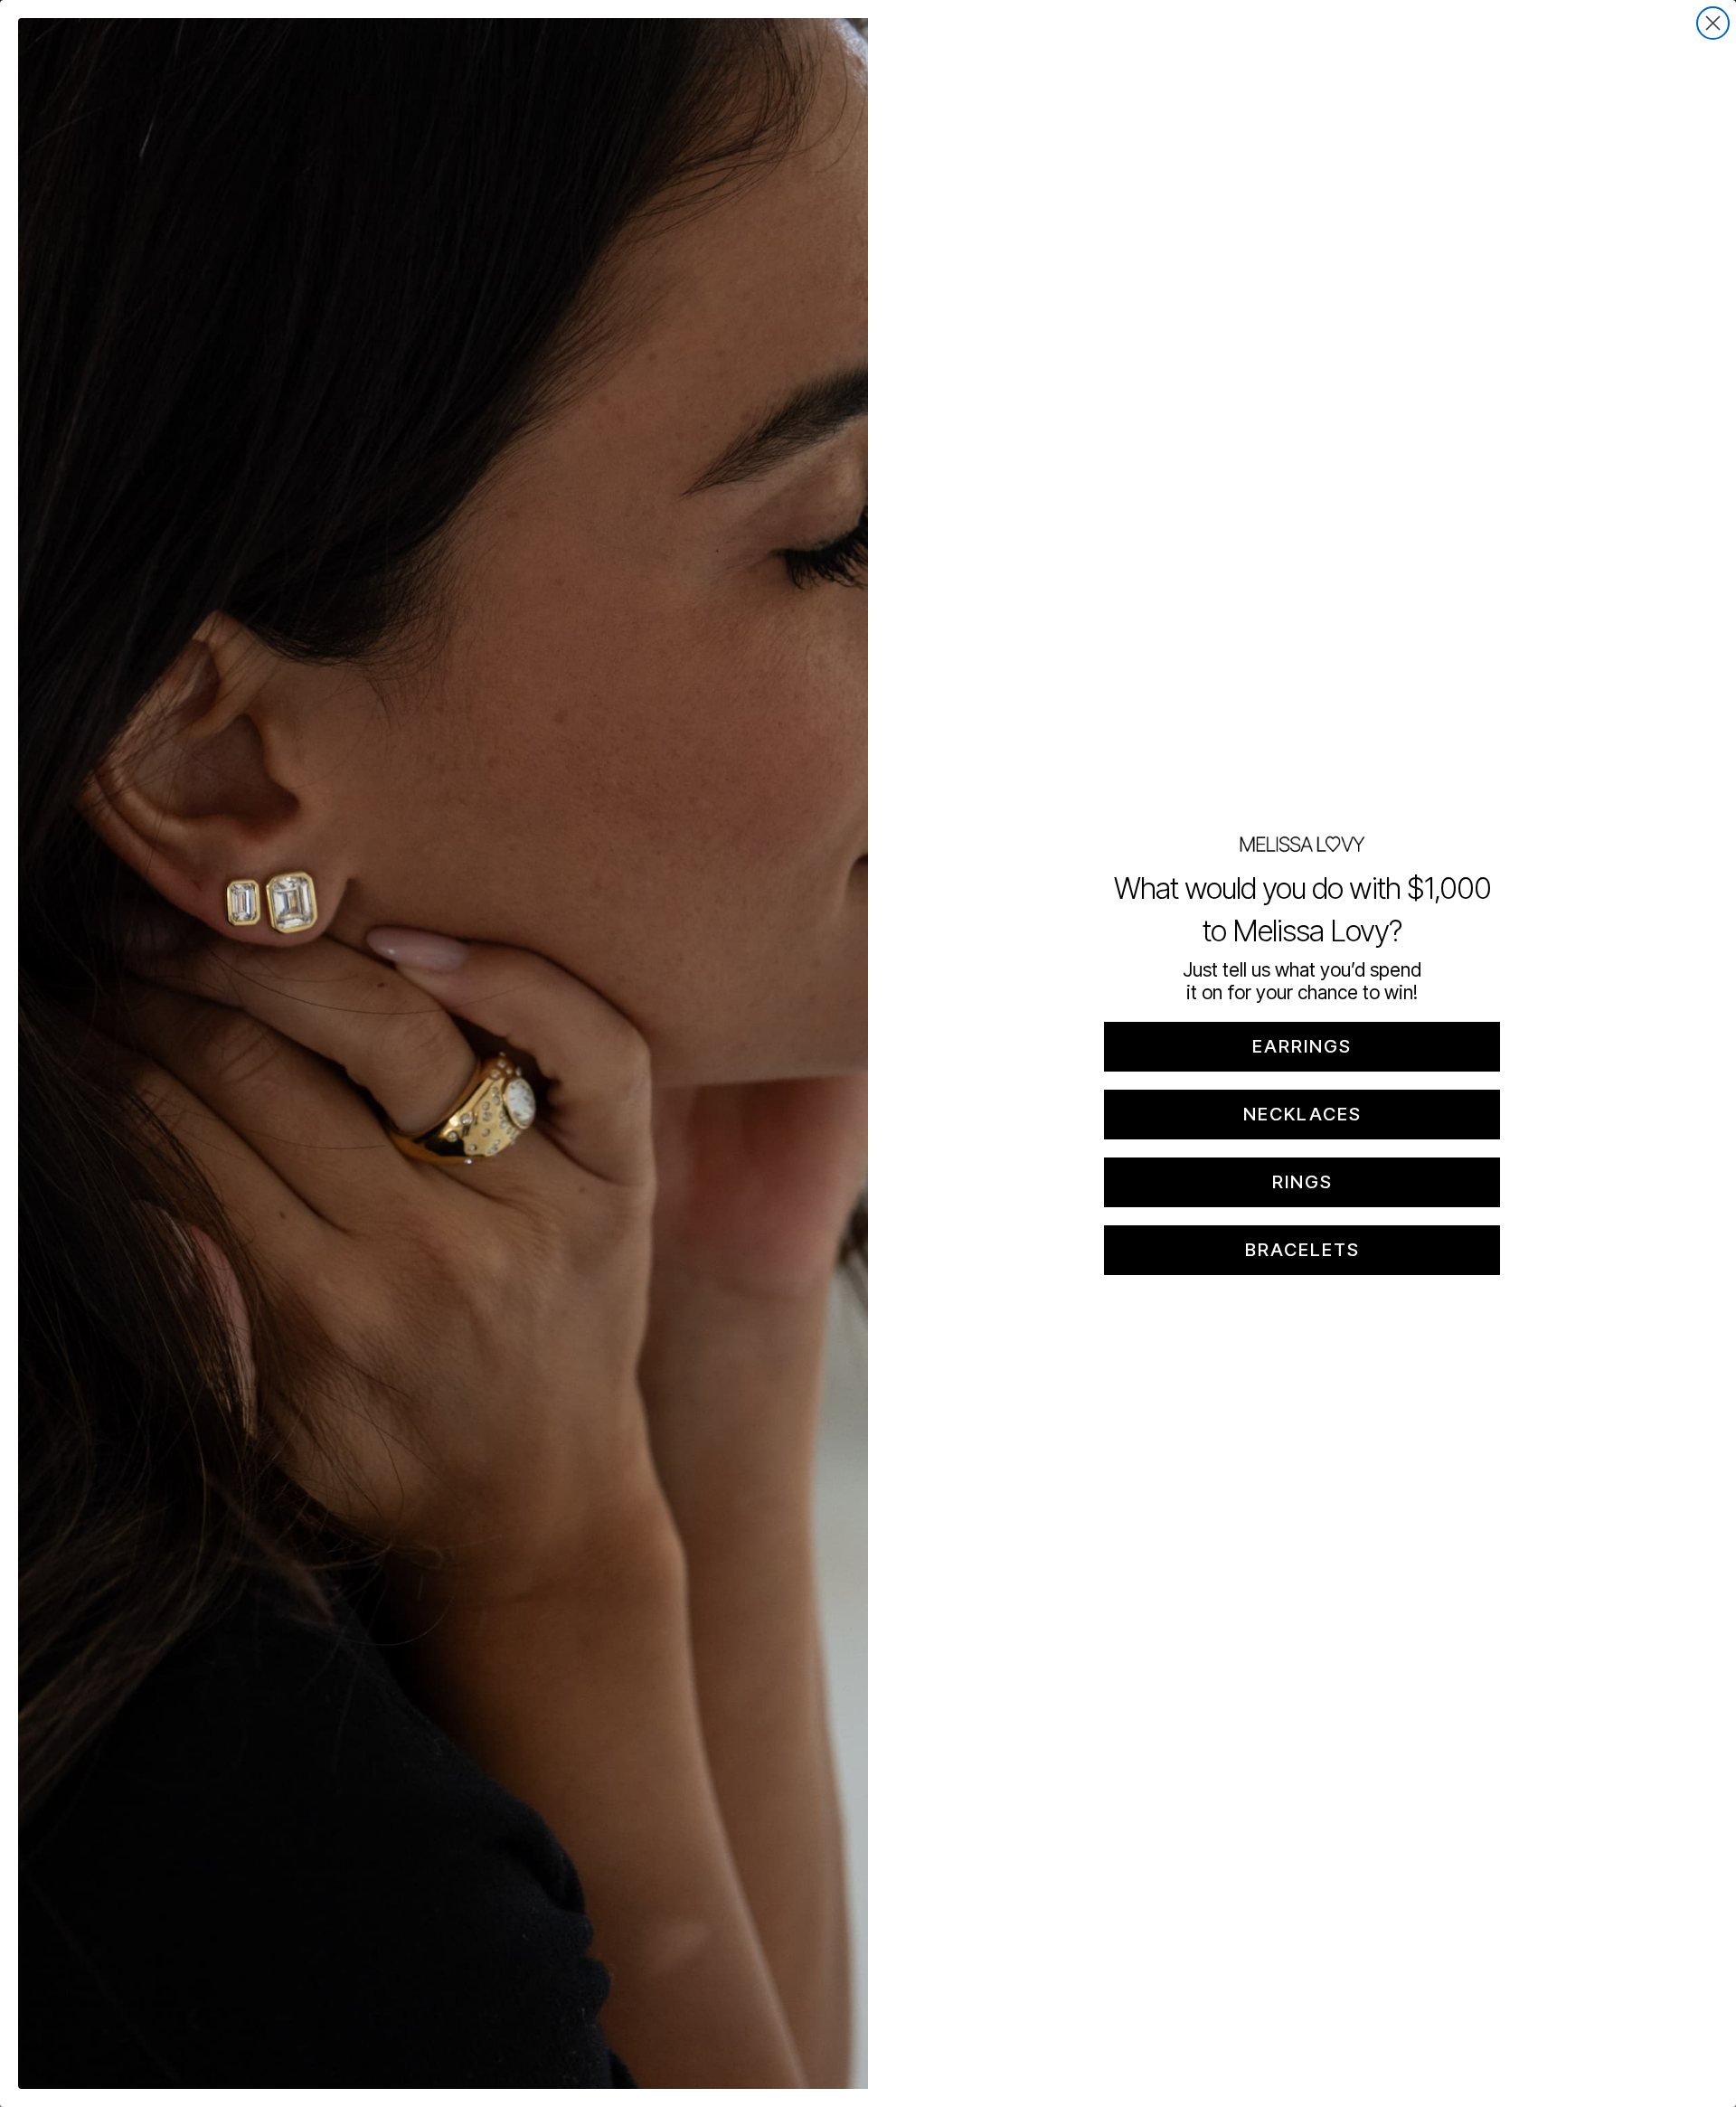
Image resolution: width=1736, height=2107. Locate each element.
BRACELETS (1302, 1250)
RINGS (1302, 1182)
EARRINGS (1302, 1046)
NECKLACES (1302, 1114)
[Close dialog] (1713, 23)
